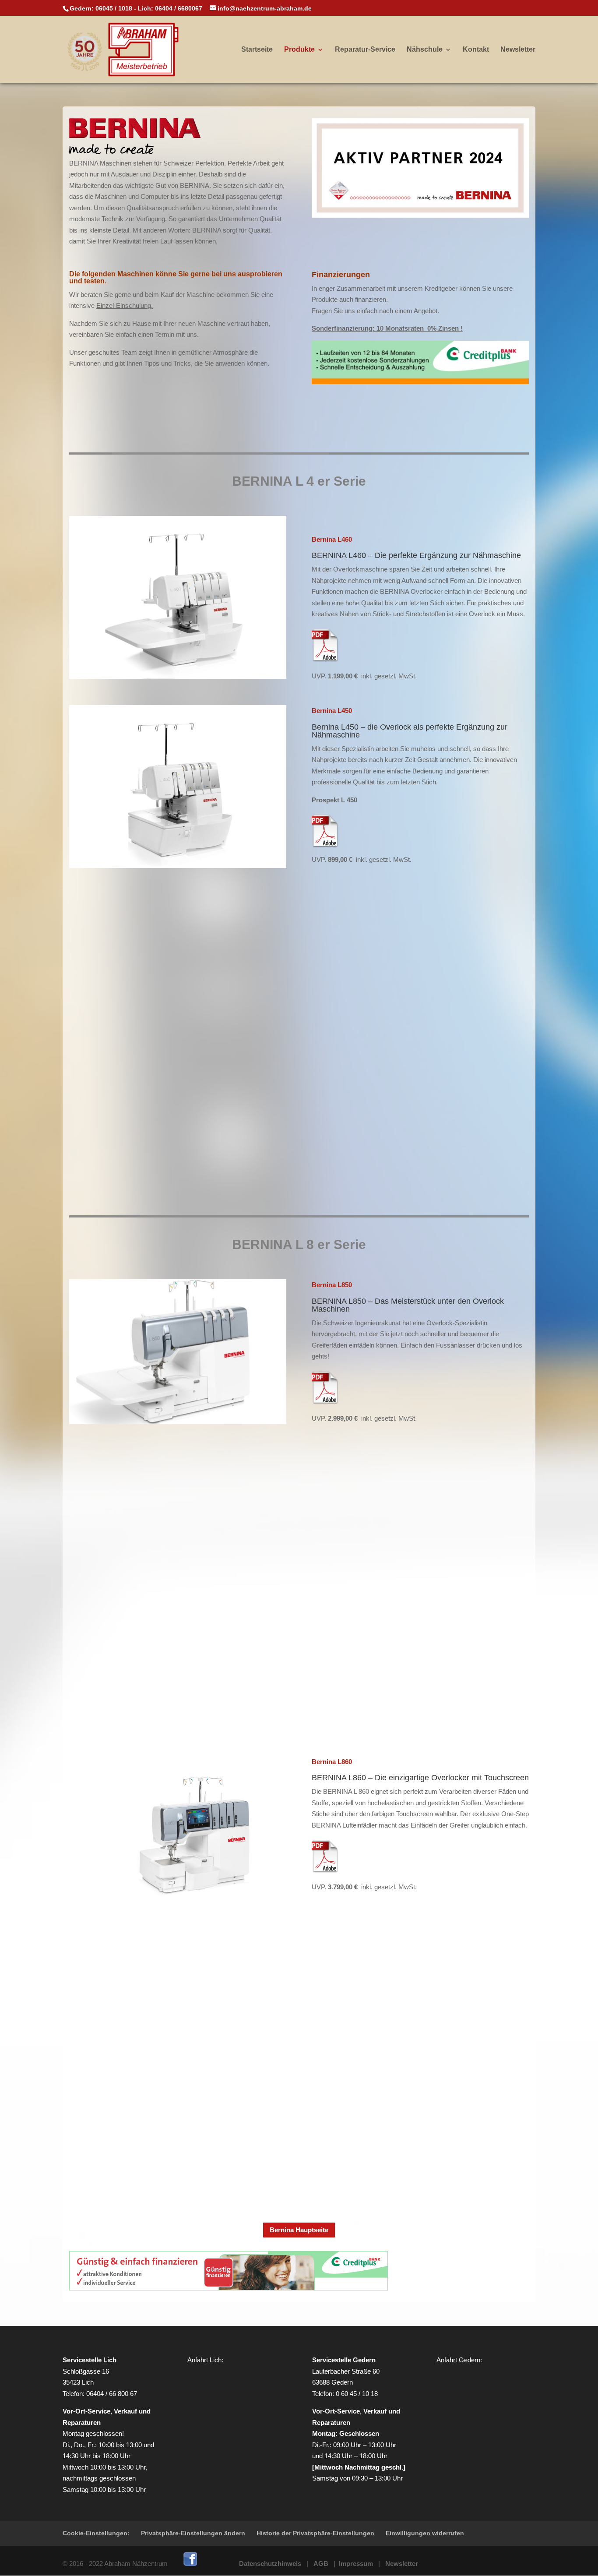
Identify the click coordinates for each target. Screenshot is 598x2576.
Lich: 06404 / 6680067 (170, 8)
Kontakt (476, 50)
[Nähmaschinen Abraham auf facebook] (190, 2564)
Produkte (299, 50)
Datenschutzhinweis (270, 2564)
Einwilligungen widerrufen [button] (425, 2533)
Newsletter (518, 50)
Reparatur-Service (365, 50)
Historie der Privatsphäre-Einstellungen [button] (315, 2533)
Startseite (257, 50)
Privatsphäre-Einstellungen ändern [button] (193, 2533)
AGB (321, 2564)
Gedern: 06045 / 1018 (101, 8)
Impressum (356, 2564)
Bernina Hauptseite (299, 2230)
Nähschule (425, 50)
